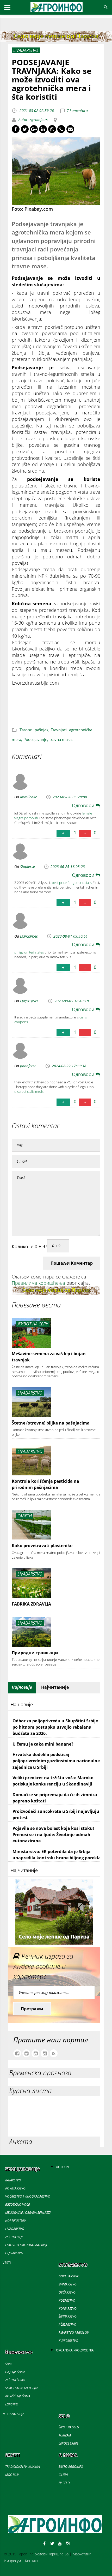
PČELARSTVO (67, 2324)
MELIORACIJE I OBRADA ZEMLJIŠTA (28, 2213)
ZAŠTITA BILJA (14, 2237)
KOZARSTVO (67, 2300)
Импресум (12, 2561)
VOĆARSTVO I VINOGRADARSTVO (28, 2196)
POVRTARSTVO (15, 2188)
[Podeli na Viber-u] (61, 129)
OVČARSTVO (67, 2292)
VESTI (7, 2263)
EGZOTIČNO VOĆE (17, 2204)
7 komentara (77, 110)
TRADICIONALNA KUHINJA (23, 2467)
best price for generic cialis (72, 883)
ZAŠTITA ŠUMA (15, 2380)
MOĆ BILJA (12, 2475)
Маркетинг (82, 2554)
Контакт (32, 2561)
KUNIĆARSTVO (68, 2341)
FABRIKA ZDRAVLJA (31, 1604)
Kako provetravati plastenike (42, 1546)
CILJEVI (63, 2475)
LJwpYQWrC (29, 1001)
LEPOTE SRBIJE (68, 2443)
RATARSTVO (13, 2180)
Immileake (29, 797)
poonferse (28, 1066)
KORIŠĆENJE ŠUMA (18, 2396)
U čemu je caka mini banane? (43, 1744)
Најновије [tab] (22, 1687)
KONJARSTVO (68, 2309)
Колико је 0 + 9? (29, 1246)
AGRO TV (63, 2167)
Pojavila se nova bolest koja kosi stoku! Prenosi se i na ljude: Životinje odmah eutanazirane (53, 1835)
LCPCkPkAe (29, 936)
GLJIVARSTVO (14, 2253)
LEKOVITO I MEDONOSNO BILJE (26, 2245)
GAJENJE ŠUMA (15, 2372)
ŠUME (9, 2364)
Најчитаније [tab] (55, 1687)
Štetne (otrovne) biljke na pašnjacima (51, 1423)
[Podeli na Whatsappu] (52, 129)
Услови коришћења (52, 2554)
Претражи (32, 2009)
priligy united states (29, 952)
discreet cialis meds (29, 1091)
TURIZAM (65, 2435)
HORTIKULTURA (16, 2221)
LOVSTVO (12, 2404)
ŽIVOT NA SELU (69, 2427)
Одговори (84, 805)
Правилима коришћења (38, 1283)
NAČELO (64, 2483)
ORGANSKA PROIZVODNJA (75, 2350)
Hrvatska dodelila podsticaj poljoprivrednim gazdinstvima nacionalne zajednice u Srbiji (56, 1761)
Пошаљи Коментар (72, 1263)
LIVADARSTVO (15, 2229)
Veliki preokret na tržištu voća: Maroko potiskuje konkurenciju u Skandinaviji (53, 1781)
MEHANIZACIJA (14, 2414)
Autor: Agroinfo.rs (33, 120)
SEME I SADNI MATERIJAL (22, 2388)
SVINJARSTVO (68, 2284)
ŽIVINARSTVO (68, 2316)
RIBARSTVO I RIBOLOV (74, 2333)
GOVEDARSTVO (69, 2276)
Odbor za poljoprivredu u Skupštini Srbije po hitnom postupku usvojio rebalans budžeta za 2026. (55, 1727)
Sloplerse (27, 867)
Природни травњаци (35, 1653)
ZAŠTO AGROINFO (71, 2467)
